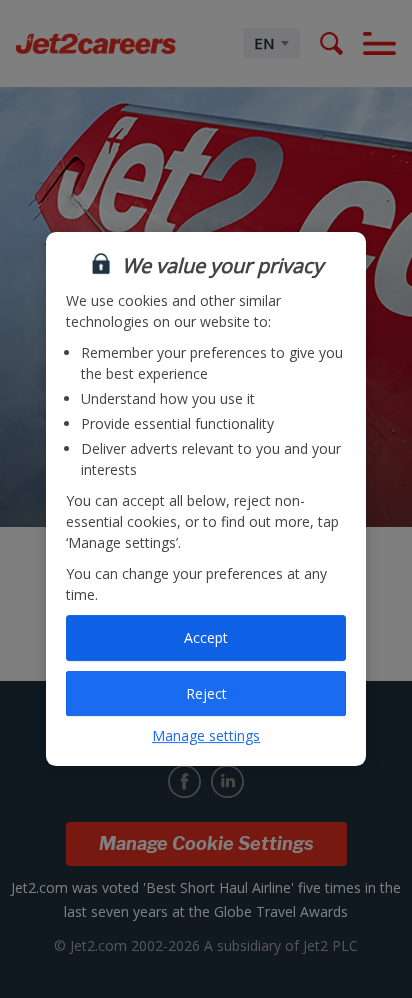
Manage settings (206, 735)
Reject (206, 693)
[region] (206, 499)
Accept (206, 637)
